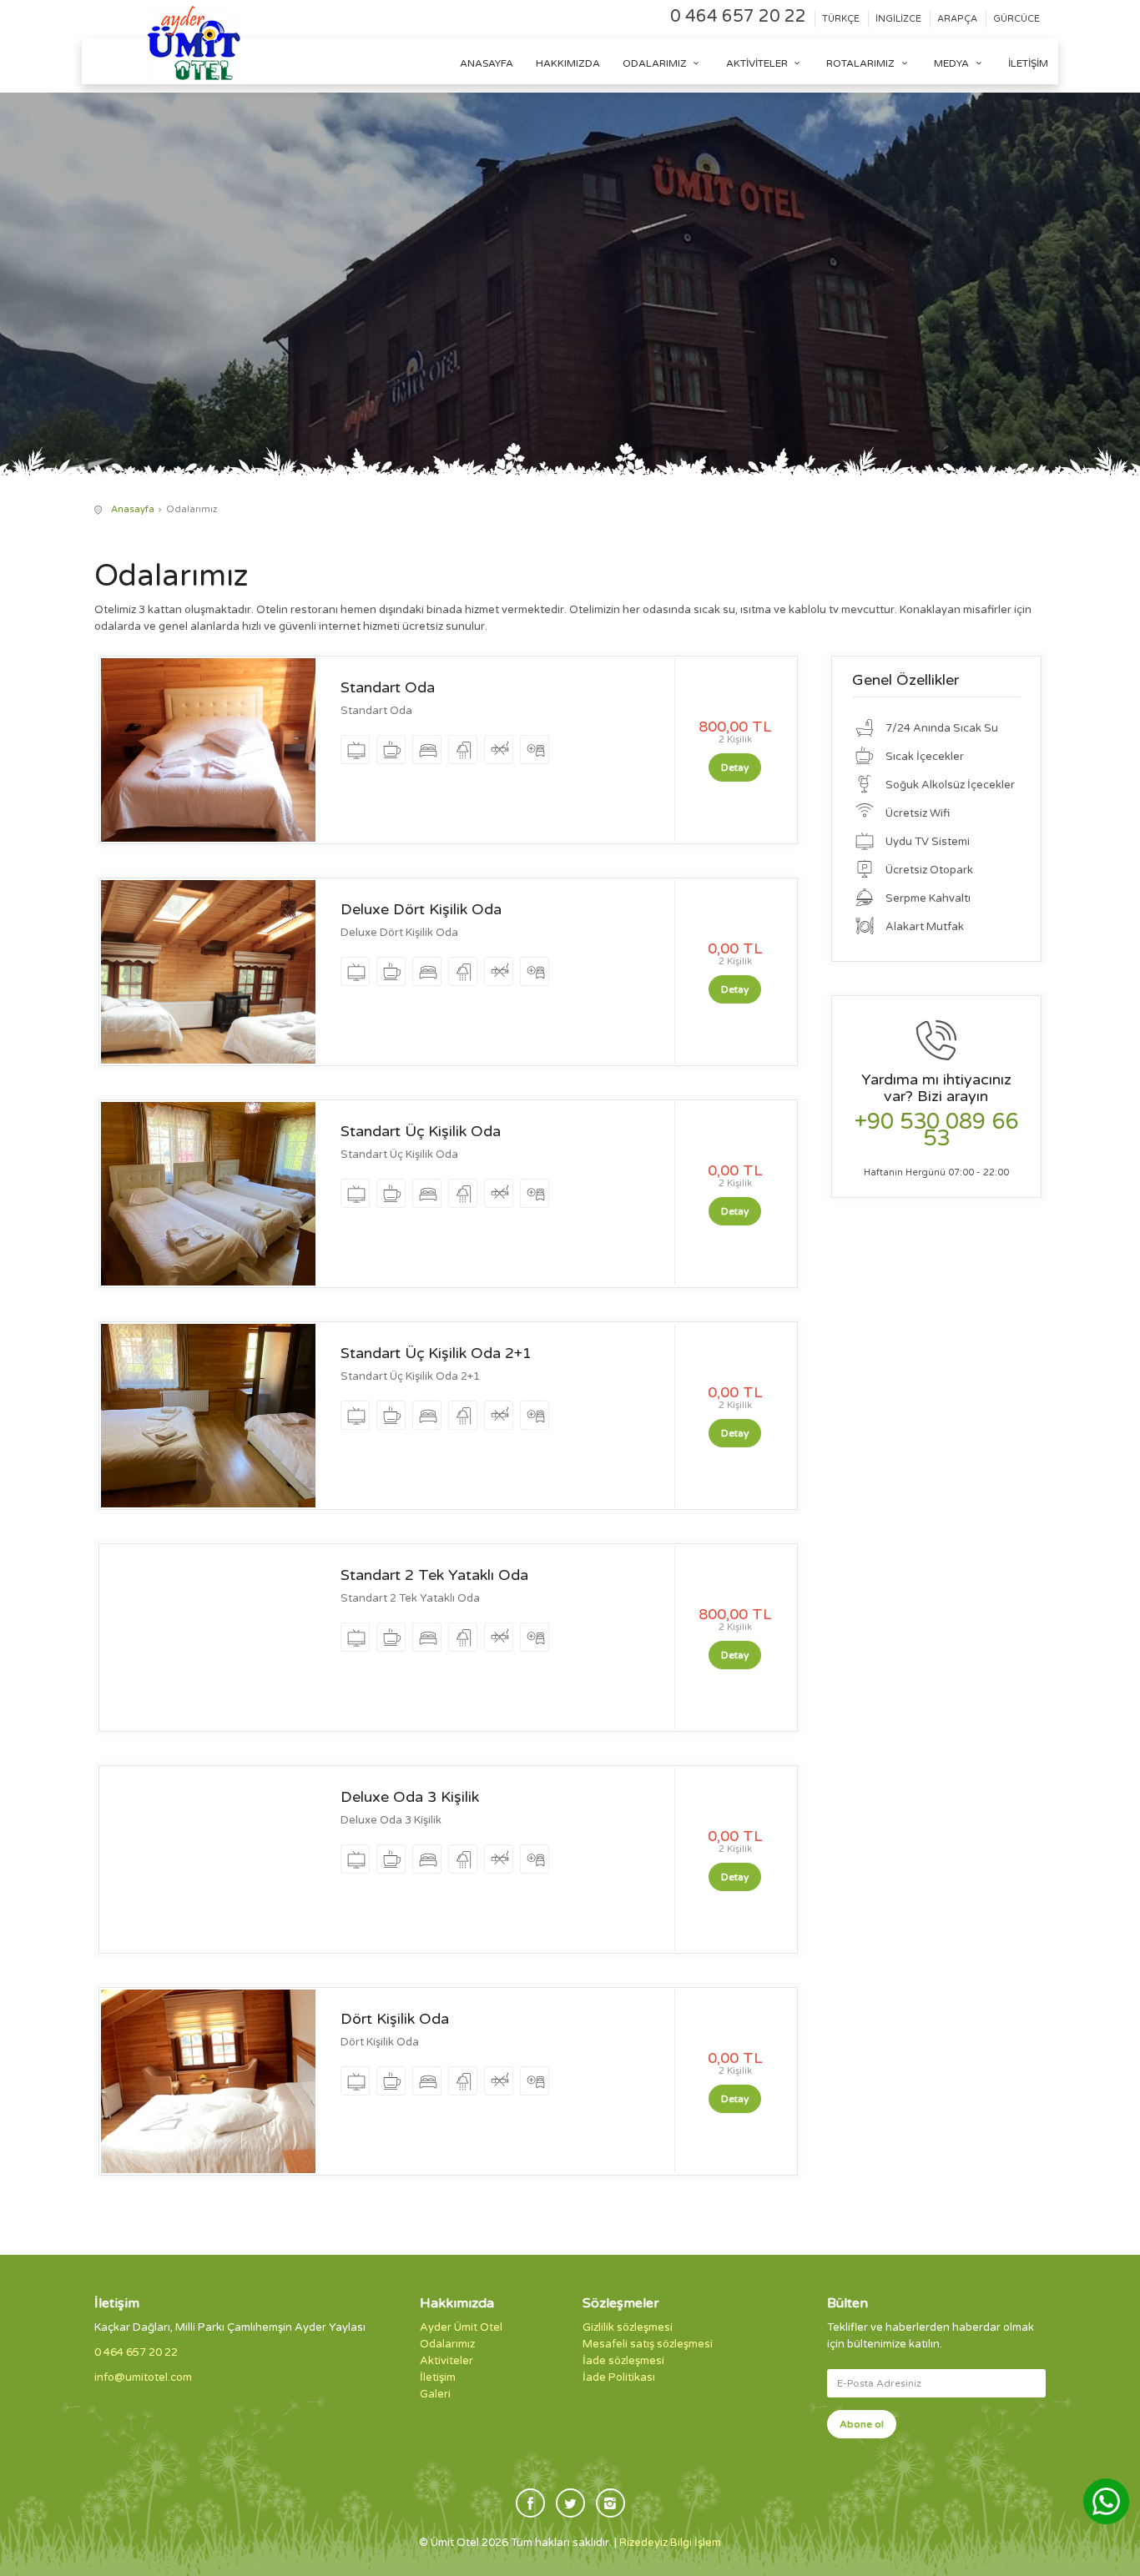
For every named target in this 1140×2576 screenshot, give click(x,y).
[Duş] (464, 750)
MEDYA (953, 63)
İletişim (1028, 63)
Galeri (435, 2394)
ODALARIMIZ (656, 63)
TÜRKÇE (841, 19)
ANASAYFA (487, 63)
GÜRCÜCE (1016, 19)
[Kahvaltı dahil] (392, 750)
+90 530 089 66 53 (936, 1130)
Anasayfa (133, 509)
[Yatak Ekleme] (535, 750)
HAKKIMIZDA (568, 63)
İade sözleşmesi (623, 2361)
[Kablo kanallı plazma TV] (356, 750)
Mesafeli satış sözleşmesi (648, 2344)
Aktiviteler (446, 2361)
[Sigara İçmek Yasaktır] (499, 750)
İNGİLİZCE (898, 19)
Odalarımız (447, 2344)
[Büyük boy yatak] (428, 750)
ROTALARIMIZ (862, 63)
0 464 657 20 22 (738, 17)
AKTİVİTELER (758, 63)
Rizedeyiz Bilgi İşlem (670, 2543)
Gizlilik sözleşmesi (628, 2327)
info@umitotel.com (143, 2377)
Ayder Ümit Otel (461, 2327)
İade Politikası (619, 2377)
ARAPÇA (957, 19)
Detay (735, 767)
